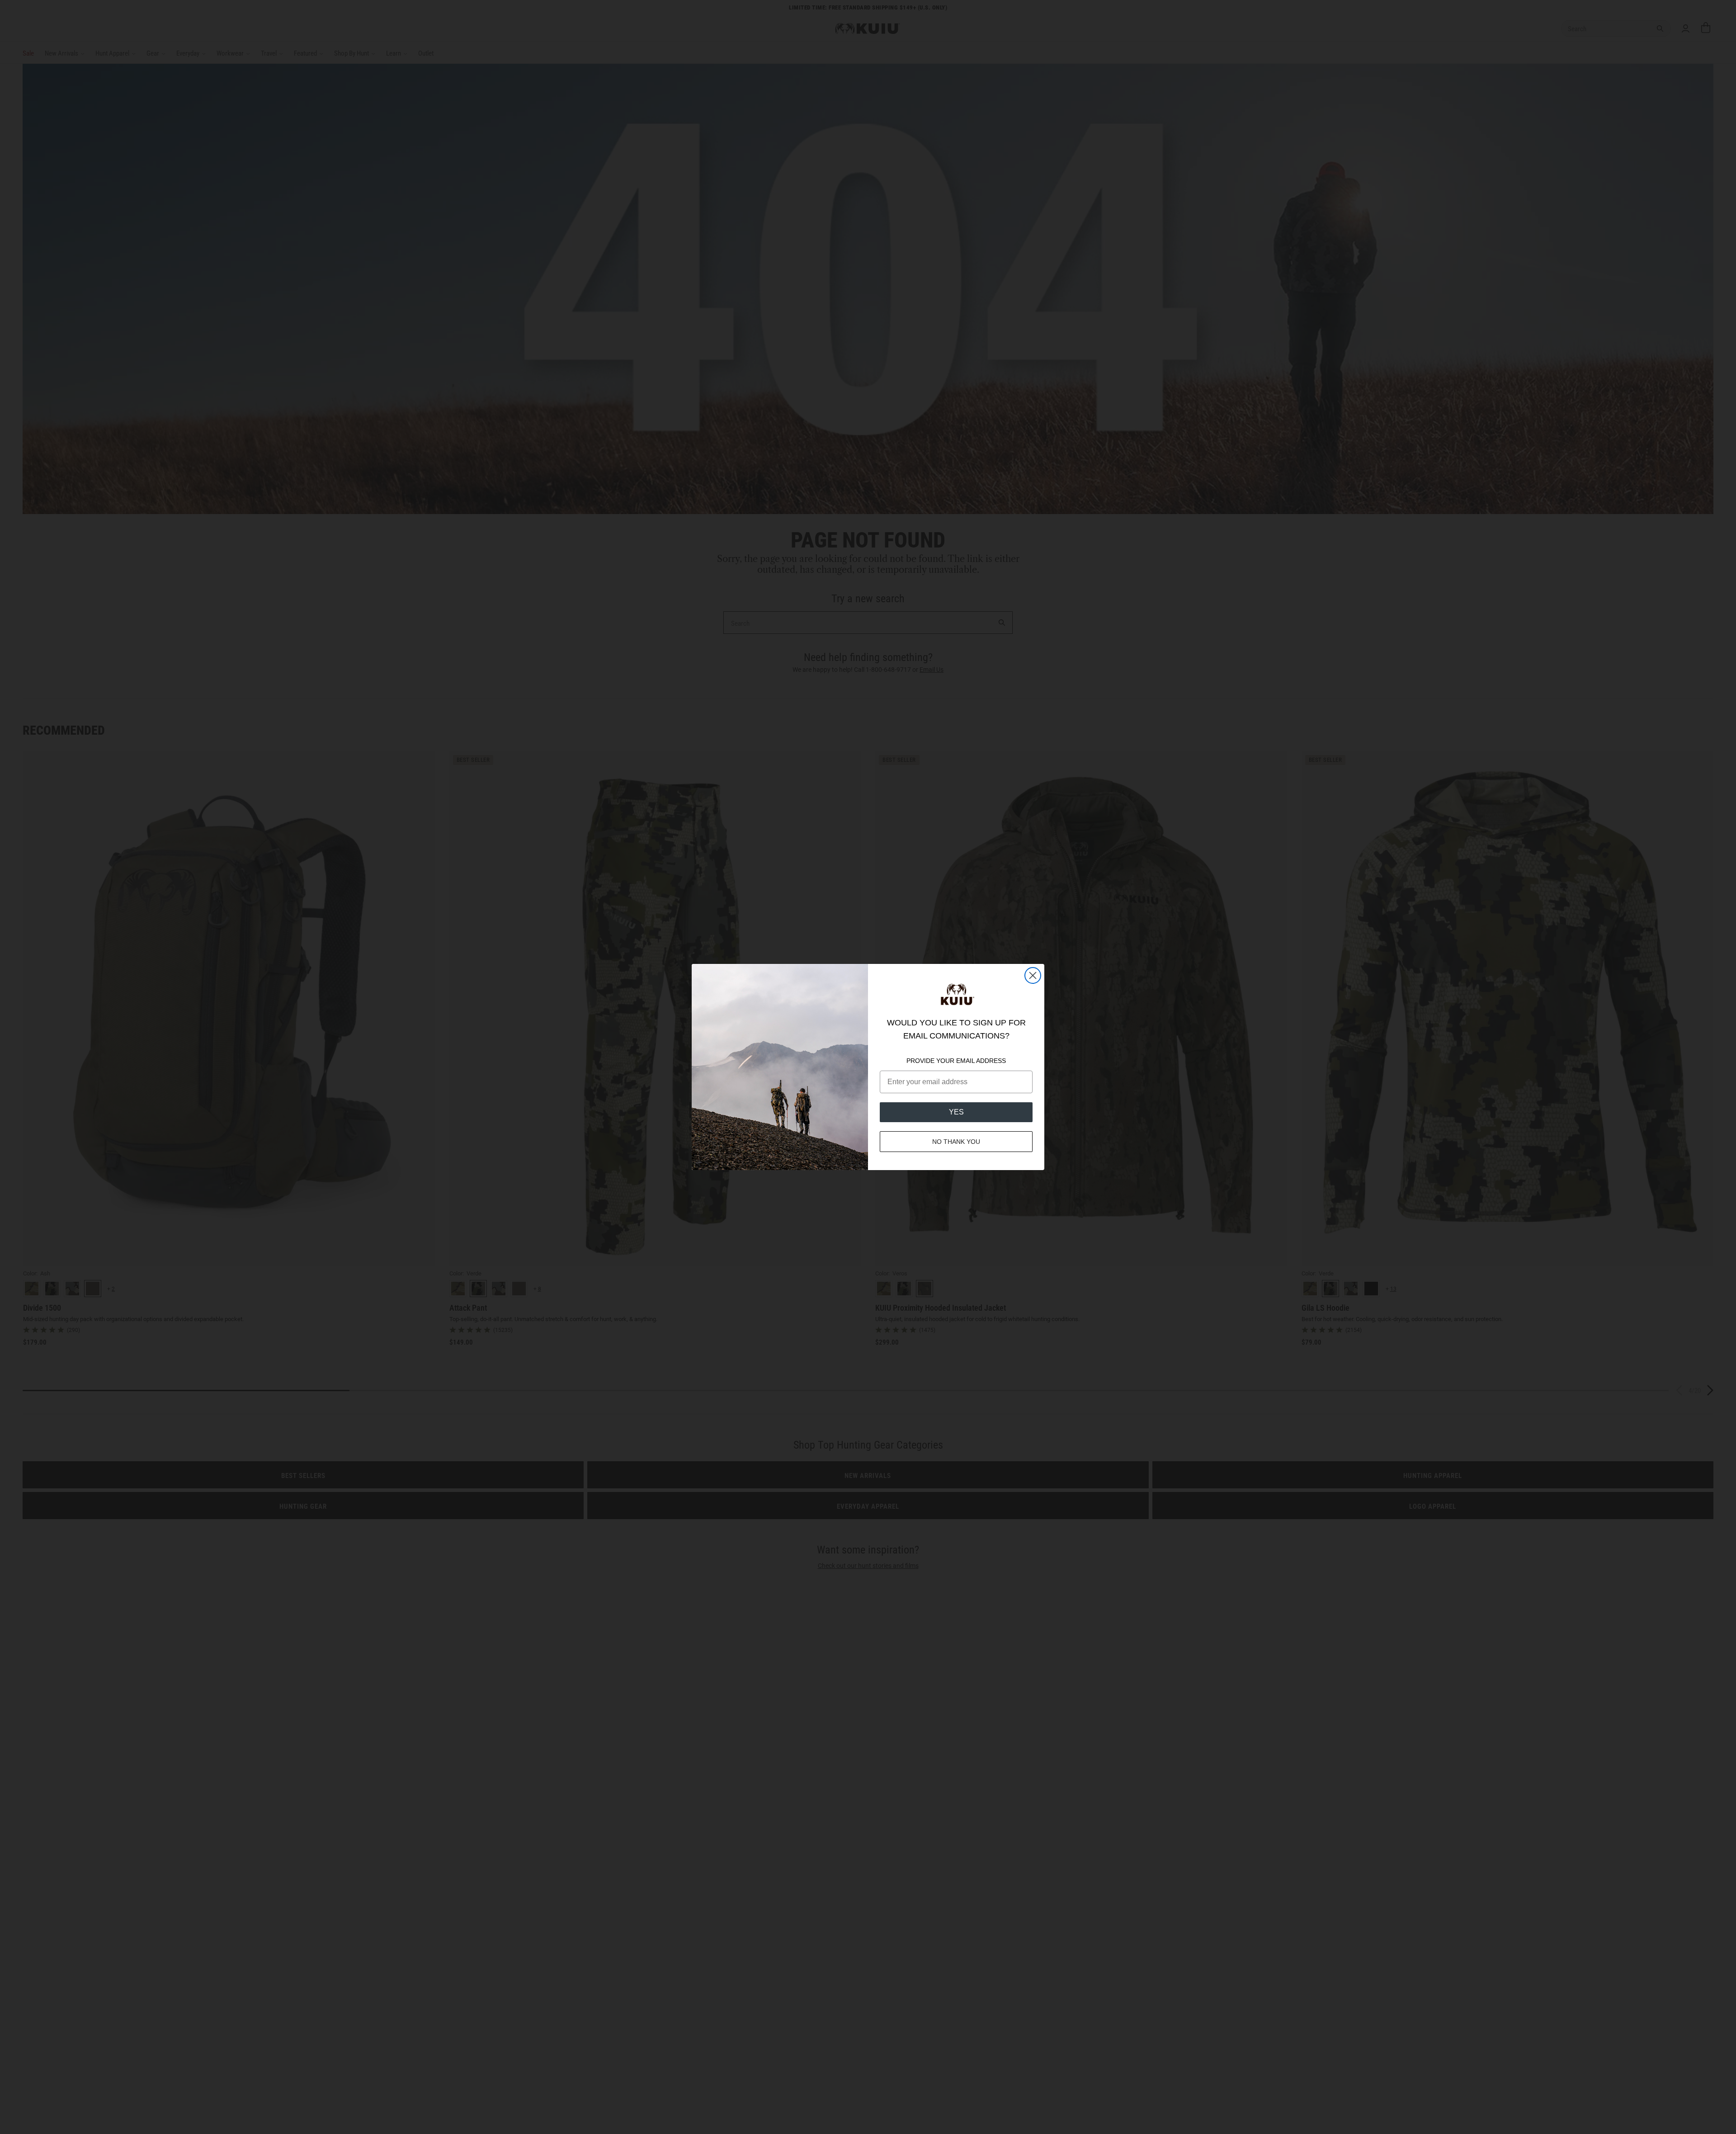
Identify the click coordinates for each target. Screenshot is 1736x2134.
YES (956, 1112)
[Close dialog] (1033, 975)
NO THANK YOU (956, 1142)
